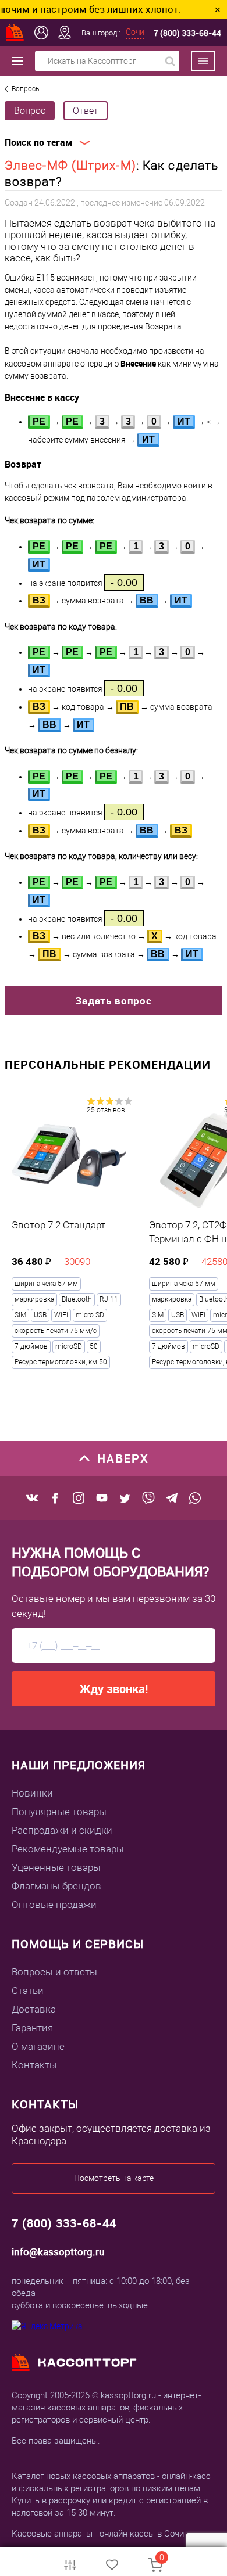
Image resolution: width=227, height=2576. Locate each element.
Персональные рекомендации (108, 1064)
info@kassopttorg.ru (58, 2252)
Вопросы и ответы (54, 1972)
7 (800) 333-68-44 (187, 33)
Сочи (135, 32)
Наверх (123, 1458)
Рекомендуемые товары (68, 1849)
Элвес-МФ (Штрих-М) (70, 166)
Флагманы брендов (56, 1886)
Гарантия (32, 2028)
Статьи (28, 1991)
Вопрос (30, 111)
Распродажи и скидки (62, 1830)
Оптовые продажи (54, 1905)
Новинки (32, 1793)
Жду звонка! (114, 1689)
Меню (197, 61)
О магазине (38, 2046)
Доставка (34, 2009)
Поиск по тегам (38, 143)
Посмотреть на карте (114, 2178)
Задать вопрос (114, 1000)
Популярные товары (59, 1812)
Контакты (34, 2065)
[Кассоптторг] (15, 33)
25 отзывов (106, 1110)
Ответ (86, 111)
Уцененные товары (56, 1867)
